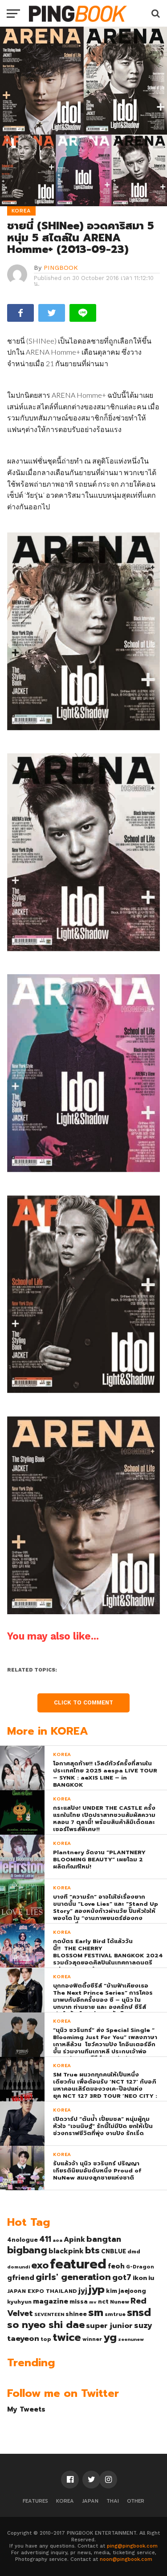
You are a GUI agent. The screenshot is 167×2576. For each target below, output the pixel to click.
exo (40, 2265)
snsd (139, 2313)
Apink (74, 2240)
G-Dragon (140, 2267)
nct (103, 2302)
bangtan (104, 2239)
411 (45, 2239)
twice (67, 2337)
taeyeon (23, 2338)
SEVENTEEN (49, 2314)
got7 (122, 2277)
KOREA (65, 2501)
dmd (134, 2252)
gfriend (21, 2278)
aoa (57, 2240)
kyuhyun (19, 2302)
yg (110, 2337)
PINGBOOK (61, 268)
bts (92, 2250)
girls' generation (73, 2277)
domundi (18, 2267)
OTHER (136, 2501)
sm (96, 2312)
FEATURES (35, 2501)
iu (151, 2278)
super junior (109, 2326)
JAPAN (90, 2501)
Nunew (120, 2302)
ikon (140, 2278)
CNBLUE (114, 2251)
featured (78, 2264)
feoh (116, 2266)
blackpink (66, 2251)
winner (92, 2339)
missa (79, 2302)
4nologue (22, 2240)
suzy (143, 2325)
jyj (83, 2290)
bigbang (27, 2250)
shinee (76, 2314)
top (46, 2339)
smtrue (115, 2314)
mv (93, 2302)
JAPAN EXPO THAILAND (42, 2291)
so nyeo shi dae (46, 2325)
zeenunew (131, 2339)
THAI (113, 2501)
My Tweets (26, 2409)
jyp (97, 2289)
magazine (51, 2301)
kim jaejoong (126, 2291)
